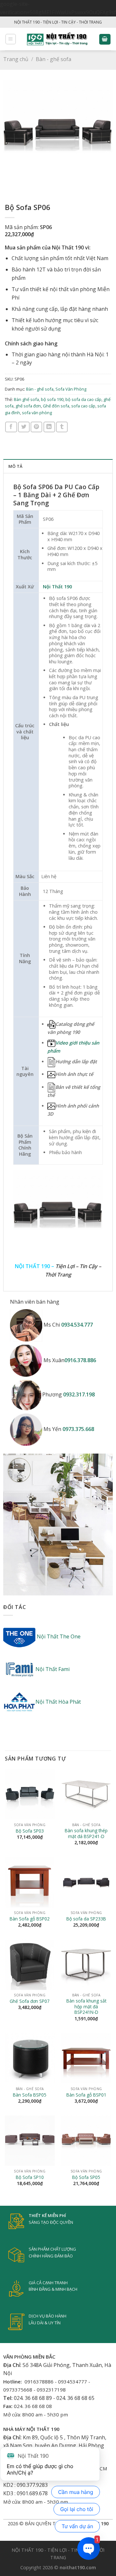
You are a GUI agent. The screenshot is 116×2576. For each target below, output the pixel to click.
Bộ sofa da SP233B (86, 1919)
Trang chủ (16, 59)
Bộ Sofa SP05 (86, 2177)
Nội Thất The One (58, 1636)
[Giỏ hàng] (105, 39)
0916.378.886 (80, 1360)
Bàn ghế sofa (26, 399)
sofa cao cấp (83, 406)
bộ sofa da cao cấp (83, 399)
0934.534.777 (77, 1325)
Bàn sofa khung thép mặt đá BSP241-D (86, 1833)
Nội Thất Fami (53, 1669)
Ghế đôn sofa (56, 406)
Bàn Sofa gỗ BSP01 (86, 2095)
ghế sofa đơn (28, 406)
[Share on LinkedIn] (49, 427)
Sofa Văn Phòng (71, 389)
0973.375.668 (78, 1429)
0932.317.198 (79, 1395)
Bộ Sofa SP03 (30, 1831)
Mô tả (15, 466)
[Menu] (11, 39)
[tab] (58, 466)
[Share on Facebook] (11, 427)
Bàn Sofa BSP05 (30, 2095)
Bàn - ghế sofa (53, 59)
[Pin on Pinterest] (36, 427)
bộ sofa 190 (52, 399)
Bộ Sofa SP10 (30, 2177)
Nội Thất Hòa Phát (58, 1702)
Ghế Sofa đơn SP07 (30, 2001)
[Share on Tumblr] (62, 427)
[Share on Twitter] (24, 427)
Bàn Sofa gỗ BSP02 (30, 1919)
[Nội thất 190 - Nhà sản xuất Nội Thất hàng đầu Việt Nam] (58, 39)
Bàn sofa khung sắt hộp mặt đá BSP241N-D (86, 2007)
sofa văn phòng (37, 413)
